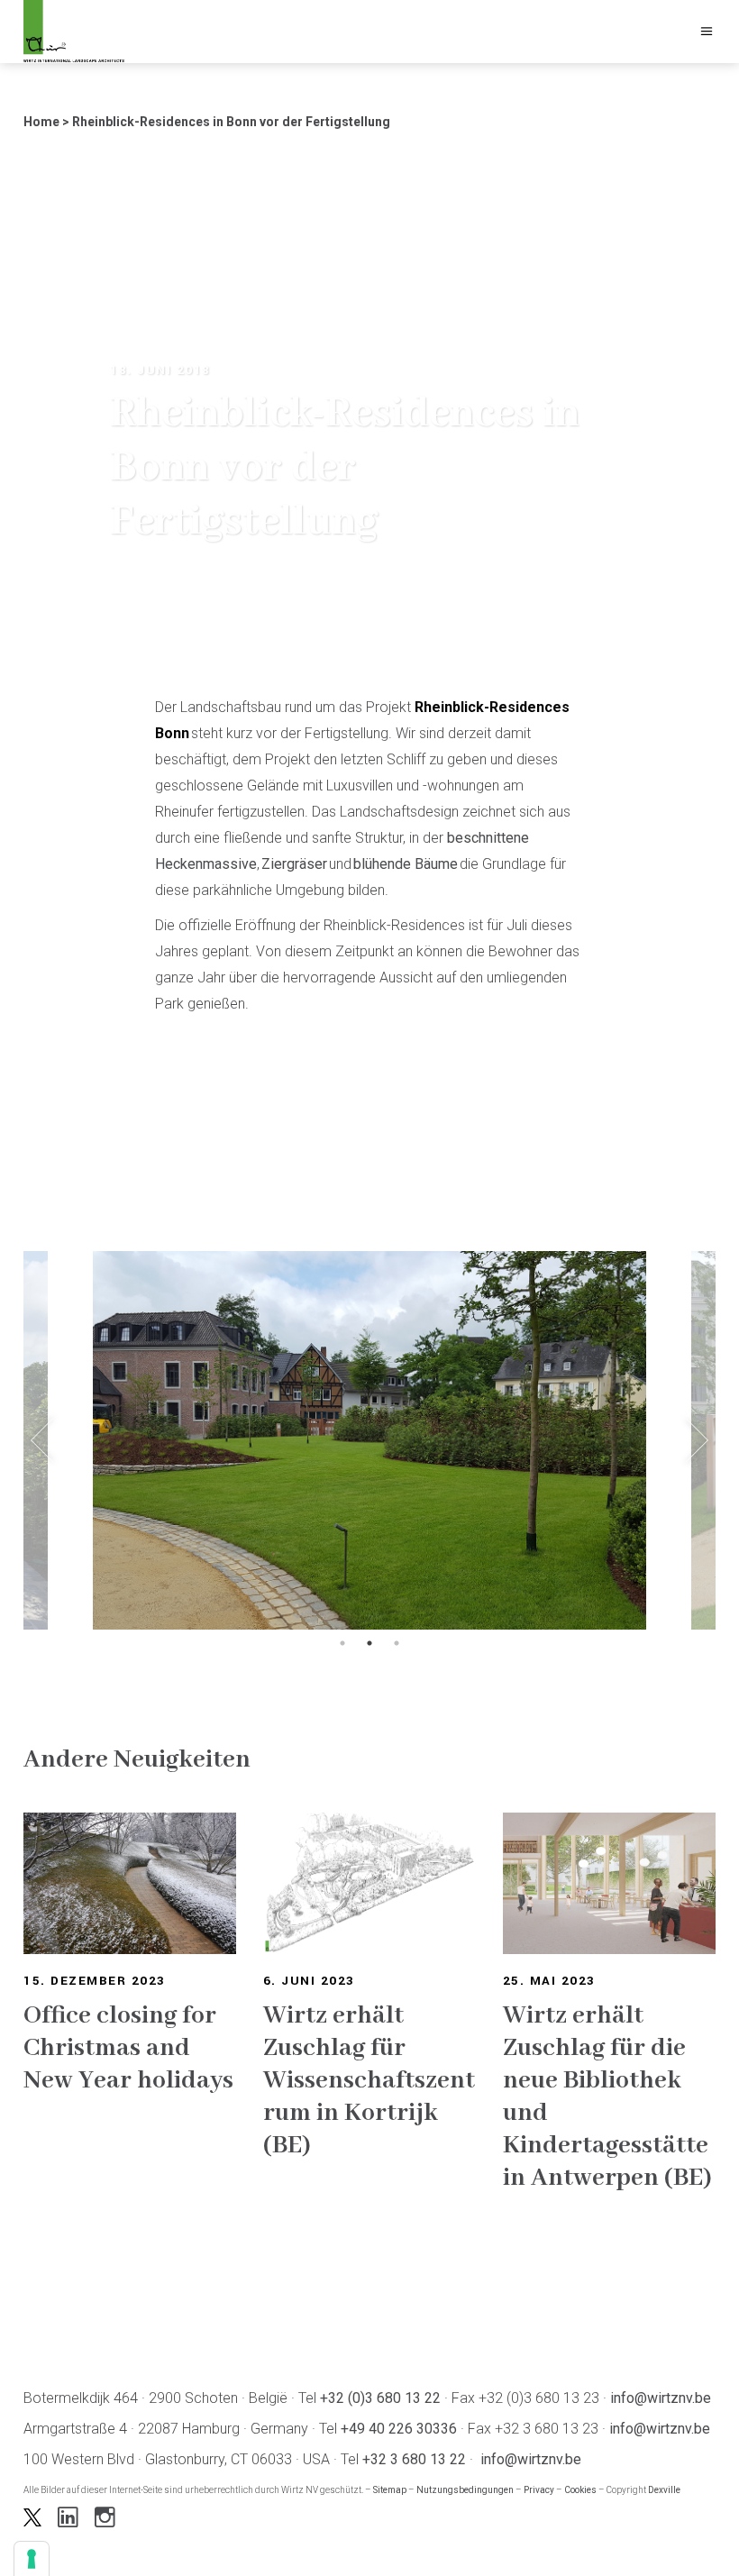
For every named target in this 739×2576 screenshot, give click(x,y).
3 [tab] (397, 1643)
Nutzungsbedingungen (465, 2490)
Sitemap (390, 2490)
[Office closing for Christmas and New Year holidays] (130, 1883)
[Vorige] (42, 1441)
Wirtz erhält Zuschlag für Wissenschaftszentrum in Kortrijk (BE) (369, 2081)
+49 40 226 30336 (399, 2429)
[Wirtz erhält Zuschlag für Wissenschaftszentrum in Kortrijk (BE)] (369, 1883)
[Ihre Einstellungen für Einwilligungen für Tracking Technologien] (32, 2559)
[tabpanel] (369, 1440)
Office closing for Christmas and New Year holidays (128, 2048)
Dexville (664, 2490)
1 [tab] (342, 1643)
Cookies (580, 2490)
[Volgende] (697, 1441)
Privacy (539, 2490)
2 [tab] (369, 1643)
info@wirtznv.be (661, 2398)
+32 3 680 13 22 (414, 2459)
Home (41, 122)
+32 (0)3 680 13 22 (380, 2398)
